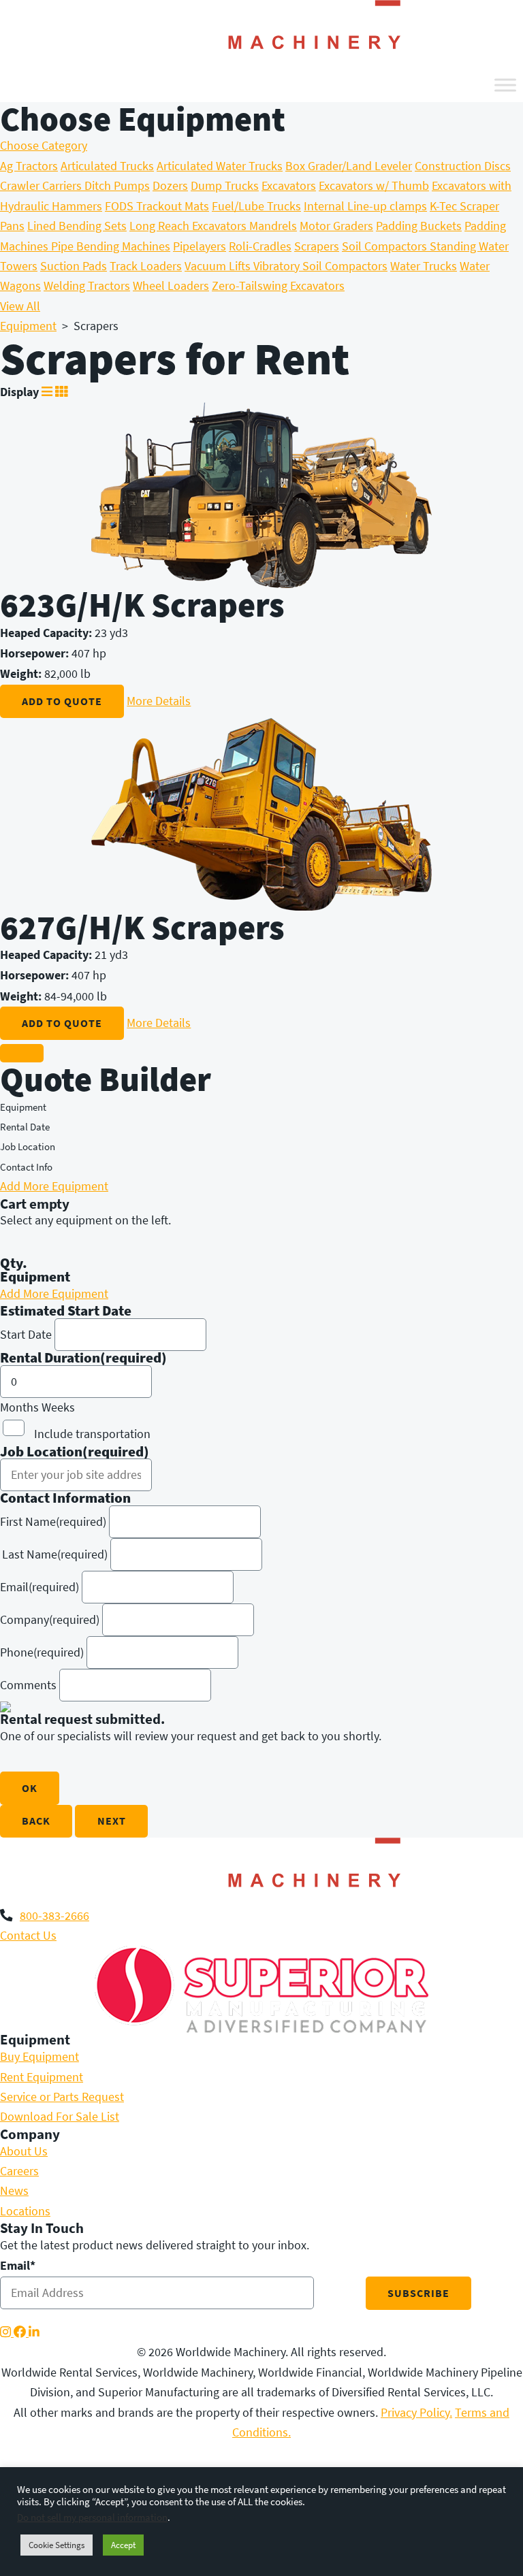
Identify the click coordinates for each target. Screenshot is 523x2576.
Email (39, 1587)
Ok (30, 1788)
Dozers (170, 186)
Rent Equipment (42, 2077)
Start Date (26, 1335)
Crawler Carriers (42, 186)
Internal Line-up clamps (365, 206)
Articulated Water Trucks (220, 166)
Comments (28, 1685)
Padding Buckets (419, 226)
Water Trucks (424, 266)
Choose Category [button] (44, 146)
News (14, 2191)
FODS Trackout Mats (157, 206)
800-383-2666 (54, 1916)
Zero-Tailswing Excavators (278, 286)
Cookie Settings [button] (57, 2545)
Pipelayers (200, 246)
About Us (24, 2151)
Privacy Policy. (416, 2413)
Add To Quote (62, 701)
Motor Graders (336, 226)
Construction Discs (463, 166)
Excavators (289, 186)
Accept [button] (123, 2545)
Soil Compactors (386, 246)
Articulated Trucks (107, 166)
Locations (25, 2211)
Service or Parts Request (62, 2097)
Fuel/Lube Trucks (256, 206)
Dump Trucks (225, 186)
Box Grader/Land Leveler (349, 166)
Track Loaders (146, 266)
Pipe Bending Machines (111, 246)
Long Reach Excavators (189, 226)
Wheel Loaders (171, 286)
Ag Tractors (29, 166)
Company (50, 1620)
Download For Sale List (60, 2117)
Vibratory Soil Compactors (320, 266)
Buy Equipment (39, 2057)
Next (112, 1821)
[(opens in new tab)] (261, 1989)
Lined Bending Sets (77, 226)
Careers (19, 2171)
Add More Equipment (54, 1186)
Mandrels (273, 226)
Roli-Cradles (260, 246)
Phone (42, 1652)
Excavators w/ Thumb (374, 186)
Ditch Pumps (117, 186)
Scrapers (317, 246)
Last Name (55, 1554)
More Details (159, 701)
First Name (53, 1522)
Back (36, 1821)
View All (20, 306)
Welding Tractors (87, 286)
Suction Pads (74, 266)
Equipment (28, 326)
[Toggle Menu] (505, 85)
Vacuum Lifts (219, 266)
